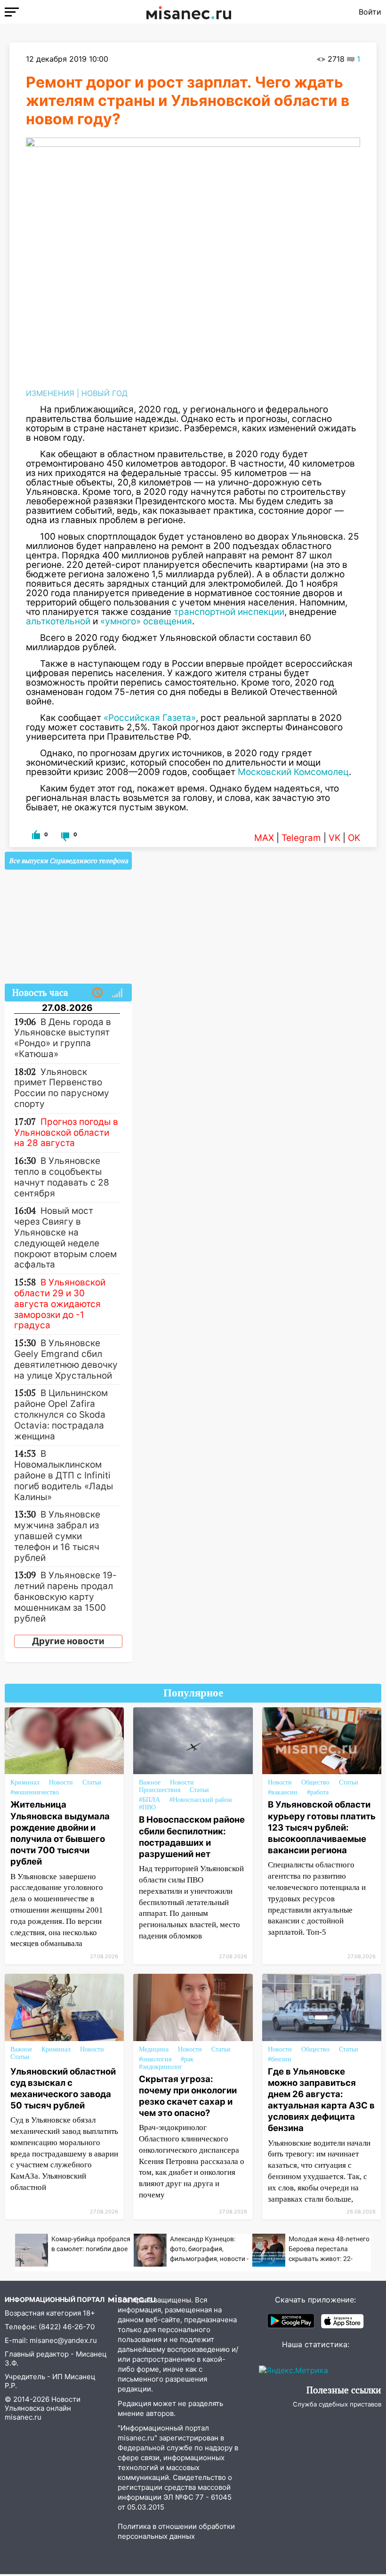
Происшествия (160, 1790)
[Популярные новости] (117, 993)
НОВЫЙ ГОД (105, 393)
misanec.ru (23, 2417)
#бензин (280, 2059)
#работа (318, 1792)
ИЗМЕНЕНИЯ (50, 393)
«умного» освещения (145, 621)
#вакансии (283, 1792)
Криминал (25, 1782)
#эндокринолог (161, 2067)
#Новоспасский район (201, 1800)
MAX (264, 838)
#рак (187, 2059)
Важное (150, 1782)
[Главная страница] (189, 12)
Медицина (154, 2049)
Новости (61, 1782)
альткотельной (58, 621)
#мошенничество (35, 1792)
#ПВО (147, 1807)
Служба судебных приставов (337, 2404)
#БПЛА (149, 1800)
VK (334, 838)
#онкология (155, 2059)
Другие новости (68, 1641)
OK (354, 838)
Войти (370, 12)
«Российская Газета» (150, 718)
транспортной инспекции (229, 612)
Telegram (301, 838)
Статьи (92, 1782)
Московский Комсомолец (293, 772)
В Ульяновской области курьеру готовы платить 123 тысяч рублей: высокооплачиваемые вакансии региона (322, 1827)
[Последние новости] (97, 993)
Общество (315, 1782)
